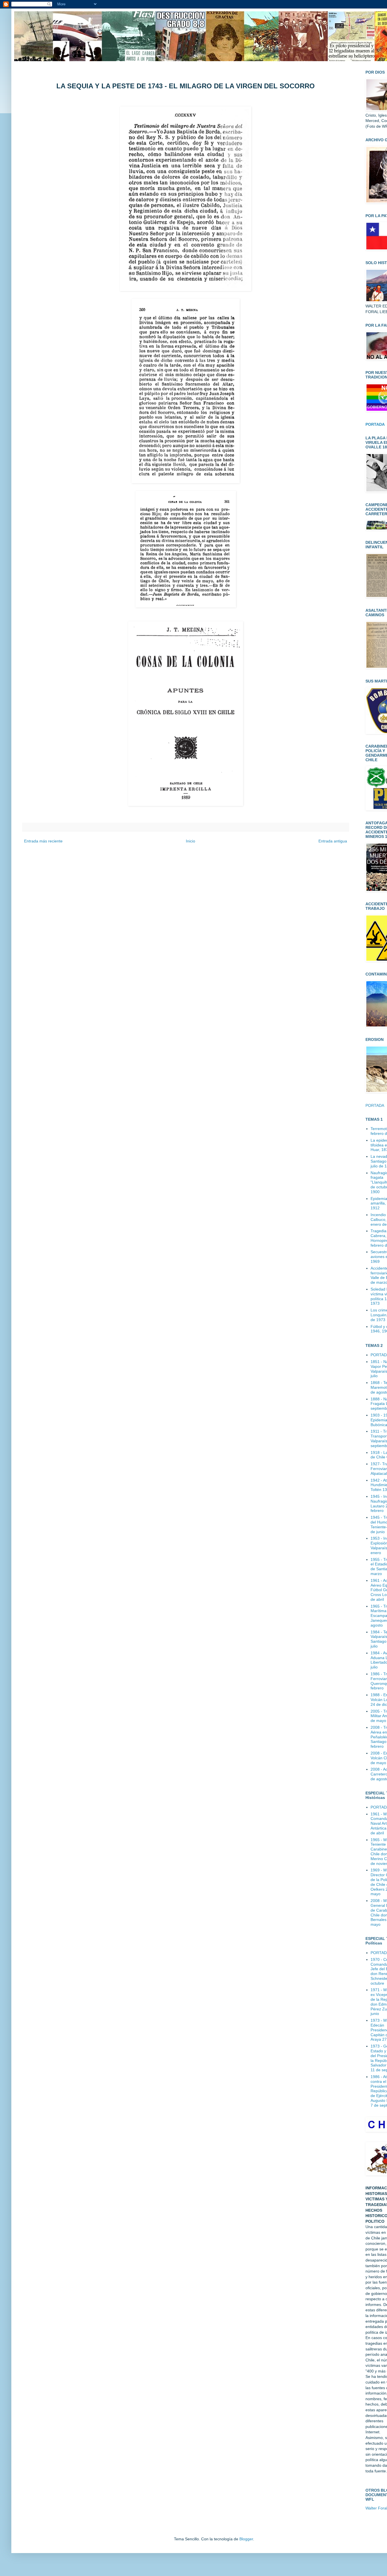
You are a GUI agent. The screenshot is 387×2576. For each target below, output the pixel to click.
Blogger (246, 2539)
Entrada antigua (333, 841)
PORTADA (375, 1105)
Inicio (191, 841)
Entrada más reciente (43, 841)
